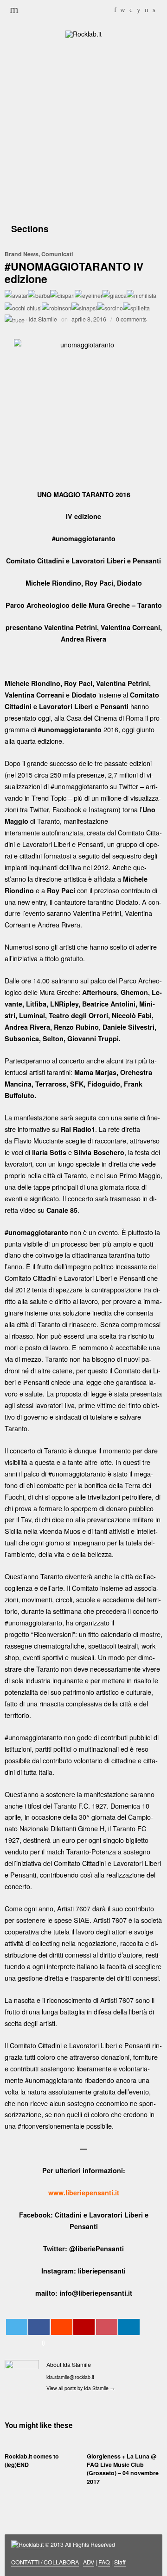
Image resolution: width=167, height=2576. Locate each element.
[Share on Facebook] (39, 2327)
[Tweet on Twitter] (17, 2327)
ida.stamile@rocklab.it (70, 2377)
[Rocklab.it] (83, 33)
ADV (89, 2562)
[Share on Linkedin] (129, 2327)
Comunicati (57, 254)
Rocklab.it (31, 2545)
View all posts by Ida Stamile (81, 2388)
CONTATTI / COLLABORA (45, 2562)
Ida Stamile (43, 319)
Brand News (22, 254)
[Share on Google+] (84, 2327)
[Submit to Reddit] (62, 2327)
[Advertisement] (83, 129)
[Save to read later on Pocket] (107, 2327)
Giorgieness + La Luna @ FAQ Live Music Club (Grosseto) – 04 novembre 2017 (123, 2469)
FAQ (104, 2562)
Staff (120, 2562)
